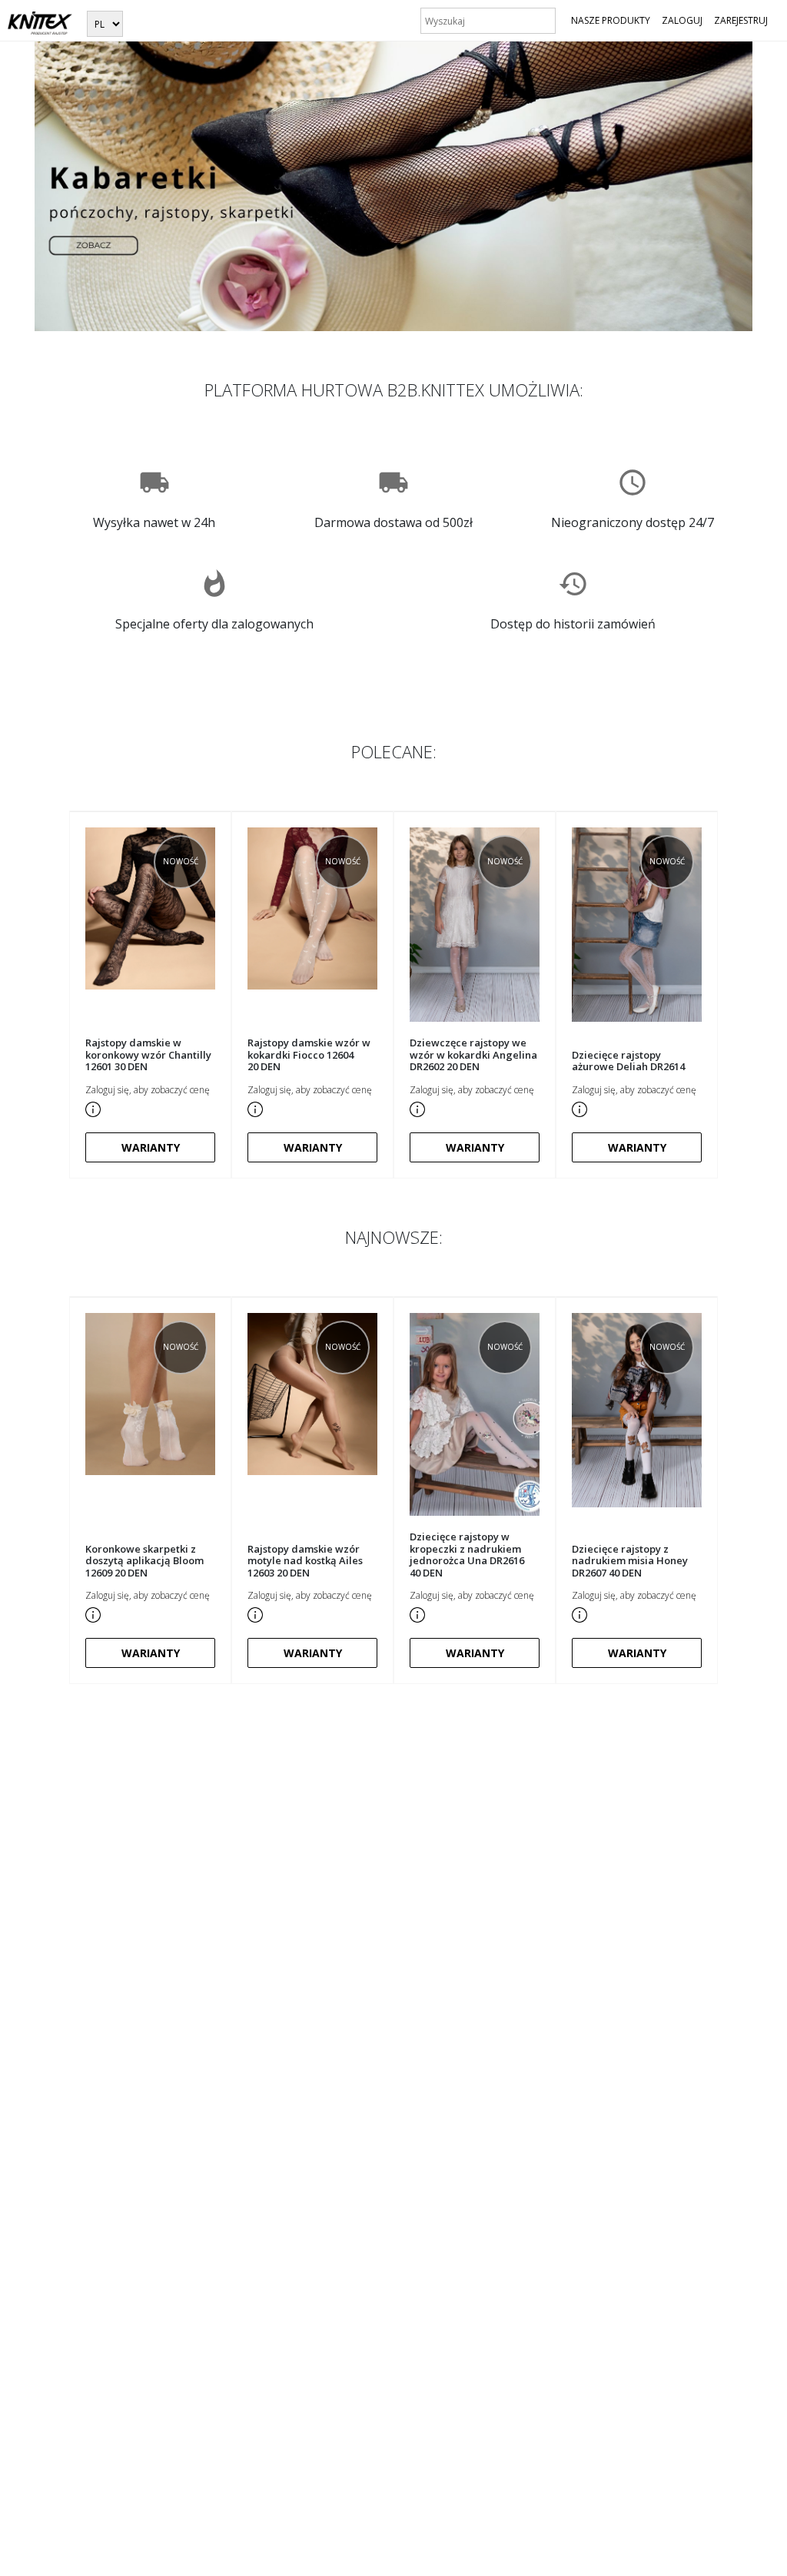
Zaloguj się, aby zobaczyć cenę (148, 1090)
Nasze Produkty (611, 20)
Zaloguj (682, 20)
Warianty (151, 1147)
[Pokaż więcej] (93, 1107)
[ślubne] (393, 185)
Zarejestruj (741, 20)
